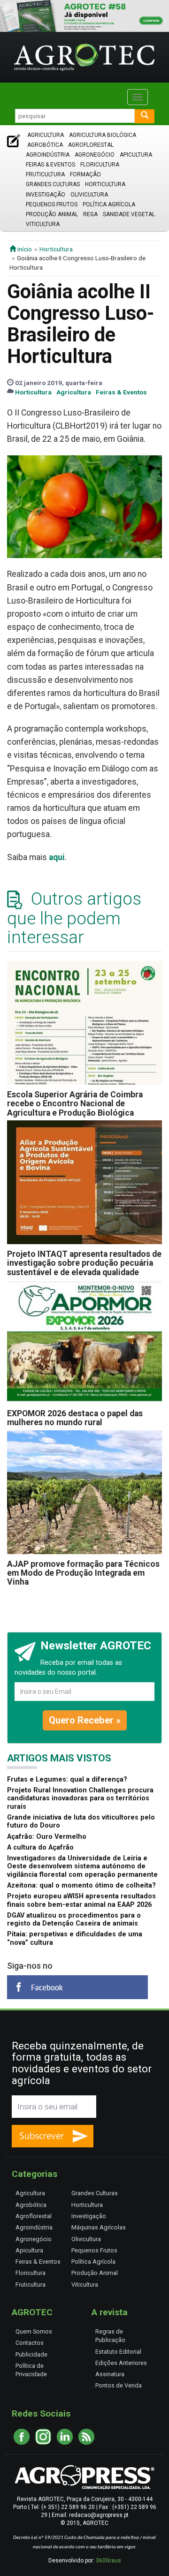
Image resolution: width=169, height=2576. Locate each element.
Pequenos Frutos (52, 204)
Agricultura (46, 135)
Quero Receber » (85, 1720)
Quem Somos (34, 2331)
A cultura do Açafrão (40, 1847)
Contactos (30, 2343)
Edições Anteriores (121, 2363)
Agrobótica (45, 145)
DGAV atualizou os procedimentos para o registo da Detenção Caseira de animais (74, 1919)
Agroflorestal (91, 145)
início (24, 249)
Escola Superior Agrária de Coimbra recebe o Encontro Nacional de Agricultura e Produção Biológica (75, 1104)
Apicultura (136, 155)
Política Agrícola (109, 204)
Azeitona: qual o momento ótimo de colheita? (81, 1885)
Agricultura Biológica (103, 135)
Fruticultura (45, 174)
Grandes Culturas (53, 184)
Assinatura (110, 2374)
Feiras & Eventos (50, 165)
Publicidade (31, 2354)
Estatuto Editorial (118, 2352)
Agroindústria (48, 155)
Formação (85, 174)
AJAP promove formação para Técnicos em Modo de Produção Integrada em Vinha (83, 1573)
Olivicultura (89, 195)
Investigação (46, 195)
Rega (90, 214)
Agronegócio (95, 155)
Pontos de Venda (119, 2385)
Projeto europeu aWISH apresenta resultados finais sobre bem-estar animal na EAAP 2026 (81, 1900)
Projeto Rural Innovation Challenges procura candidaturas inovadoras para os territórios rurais (80, 1798)
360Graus (108, 2561)
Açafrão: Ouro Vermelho (47, 1837)
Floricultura (100, 165)
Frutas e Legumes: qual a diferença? (67, 1779)
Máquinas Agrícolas (99, 2227)
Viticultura (43, 224)
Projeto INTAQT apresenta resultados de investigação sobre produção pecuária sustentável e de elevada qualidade (84, 1263)
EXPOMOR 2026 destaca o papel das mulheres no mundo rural (75, 1418)
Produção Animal (52, 214)
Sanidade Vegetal (129, 214)
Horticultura (105, 184)
